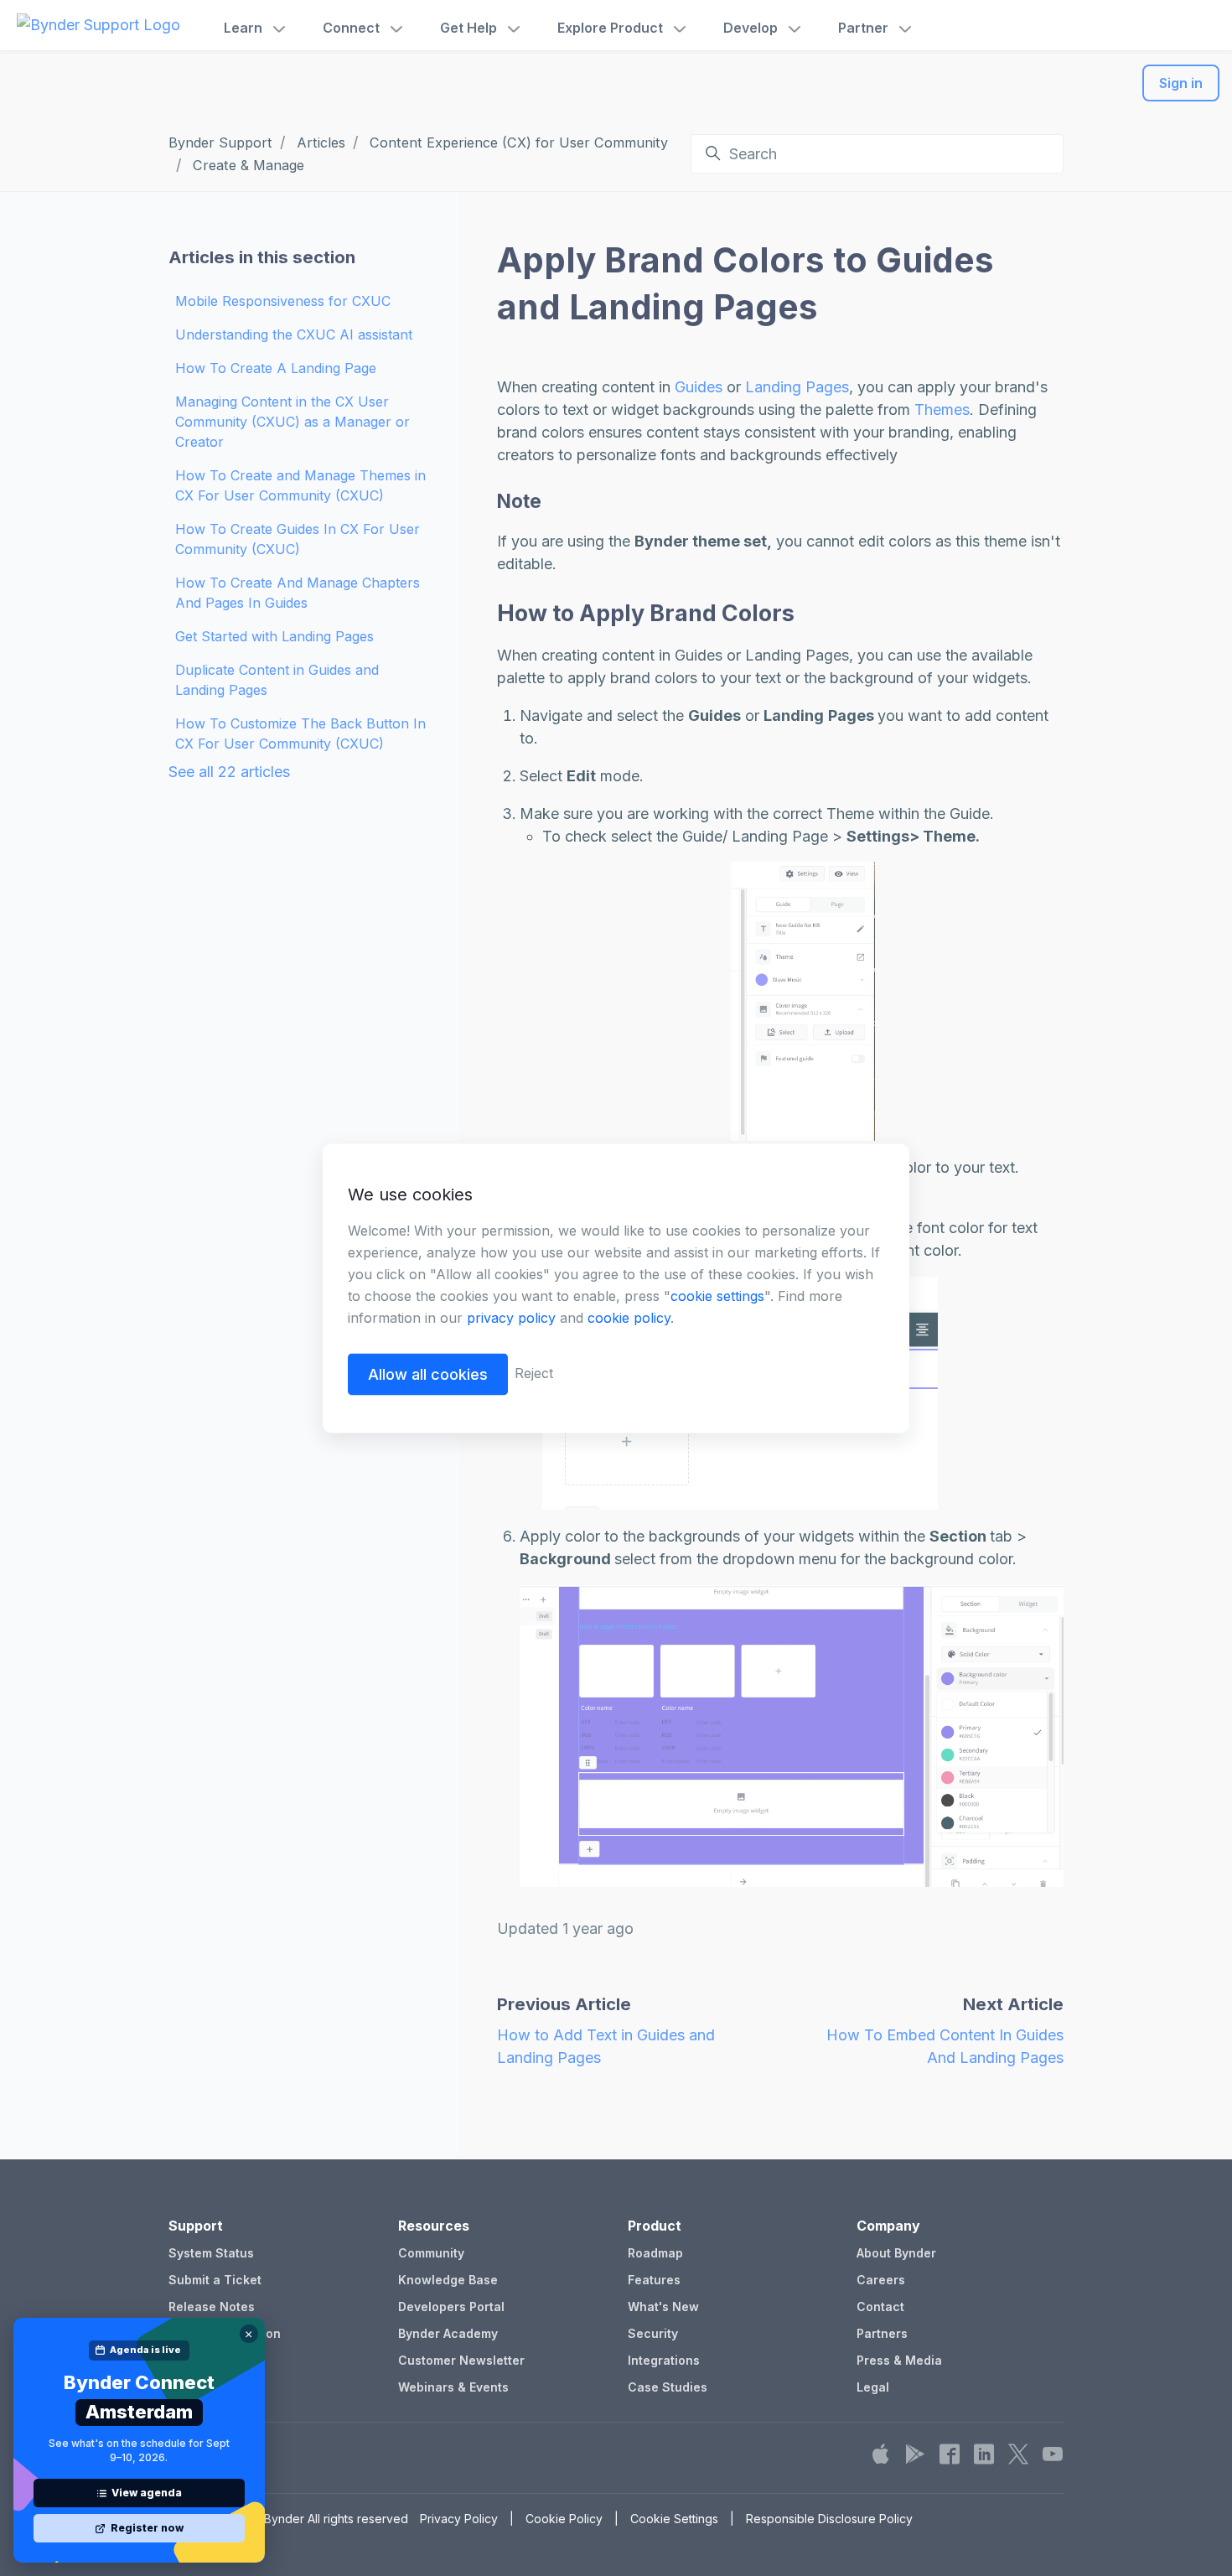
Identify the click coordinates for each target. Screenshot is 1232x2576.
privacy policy (511, 1317)
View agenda (147, 2493)
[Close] (249, 2334)
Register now (147, 2528)
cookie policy (629, 1317)
